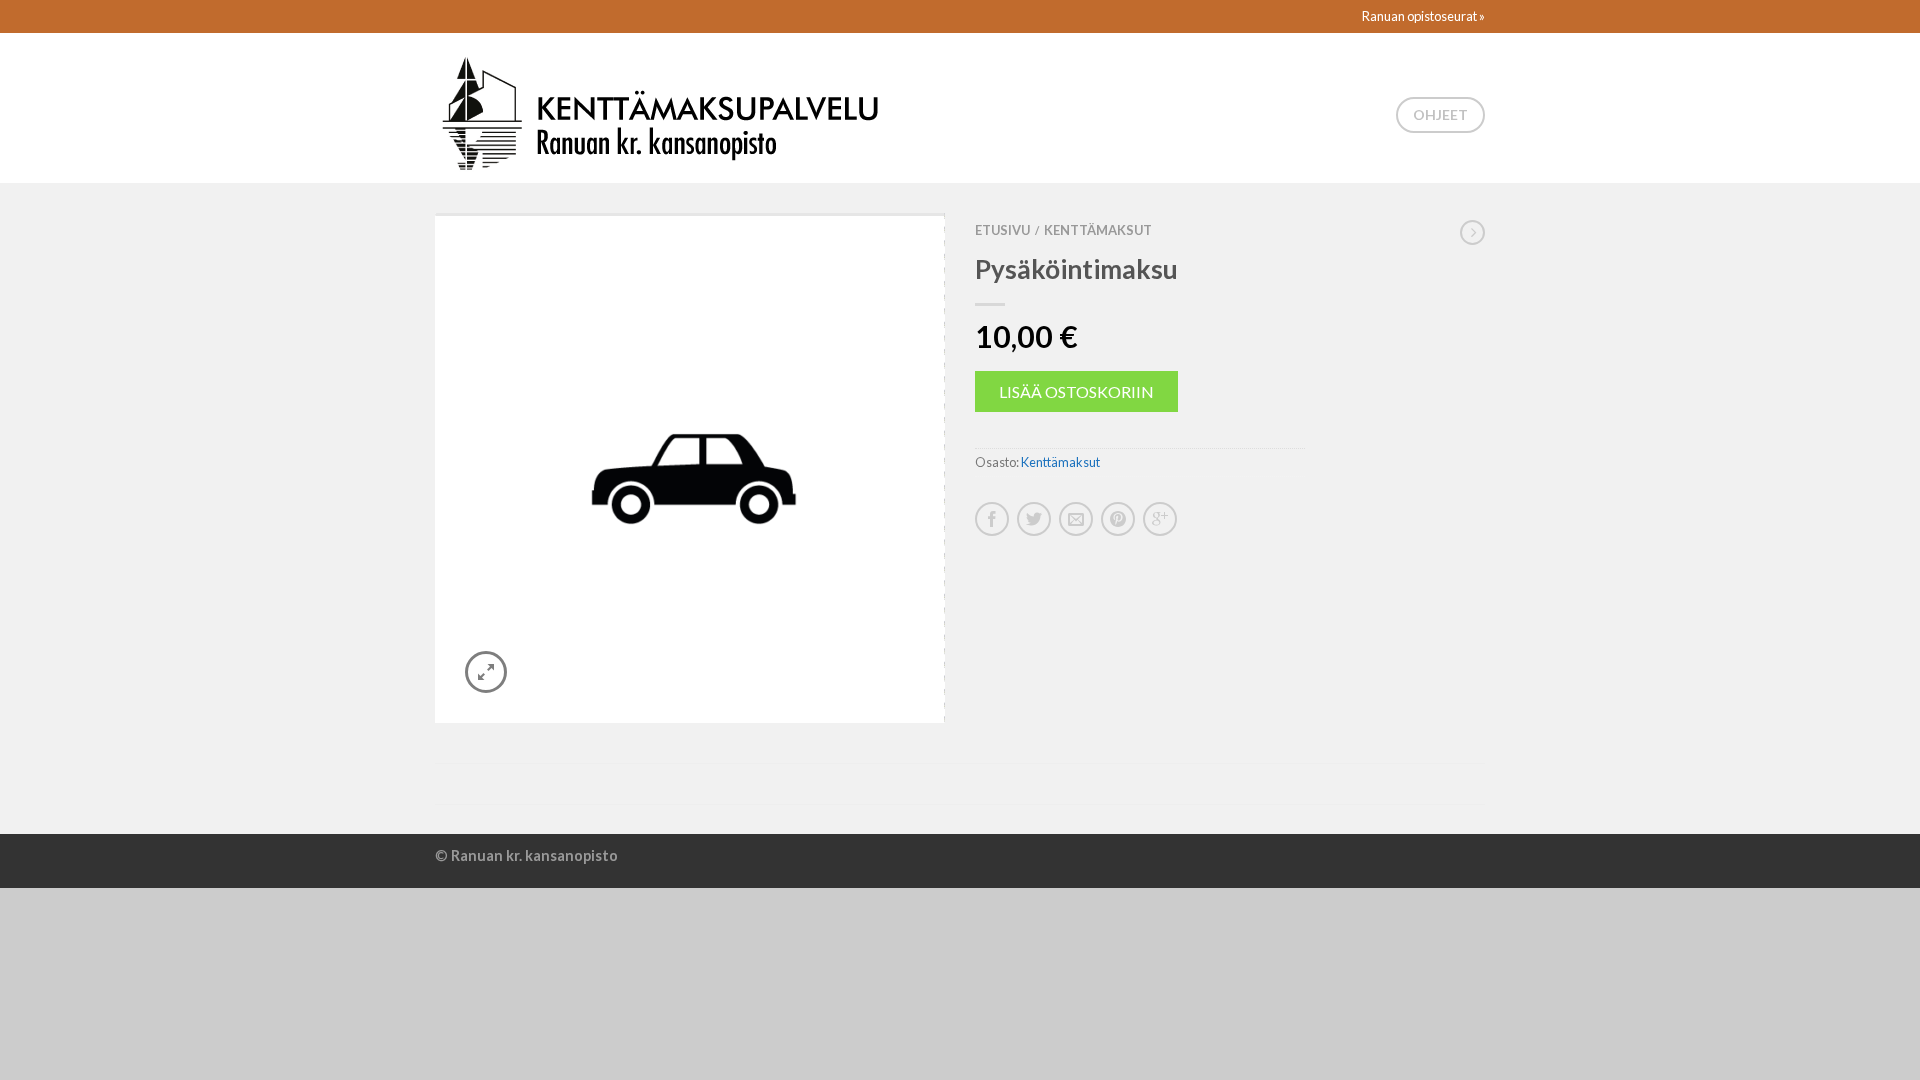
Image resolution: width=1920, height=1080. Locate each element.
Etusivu (1002, 230)
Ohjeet (1440, 114)
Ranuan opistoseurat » (1423, 16)
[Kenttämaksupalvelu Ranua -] (659, 108)
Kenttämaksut (1098, 230)
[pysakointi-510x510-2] (690, 468)
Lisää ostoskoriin (1076, 391)
